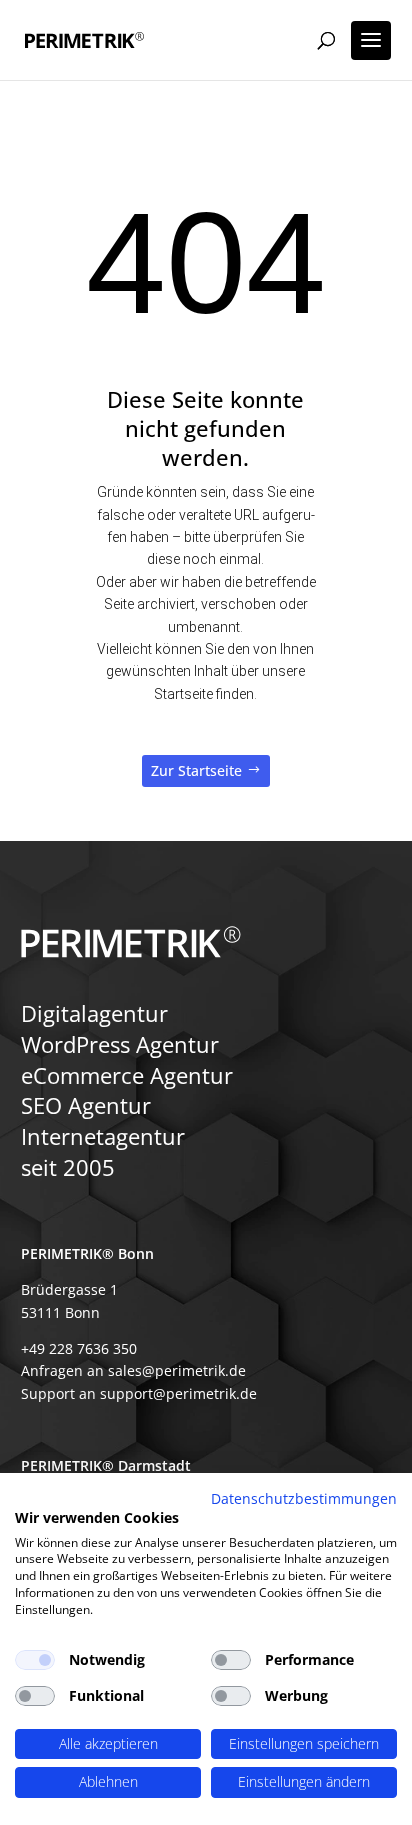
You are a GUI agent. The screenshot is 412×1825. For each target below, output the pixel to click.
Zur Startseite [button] (196, 770)
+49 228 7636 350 (79, 1348)
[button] (371, 40)
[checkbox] (35, 1660)
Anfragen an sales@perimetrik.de (133, 1370)
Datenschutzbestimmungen (304, 1498)
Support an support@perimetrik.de (139, 1393)
